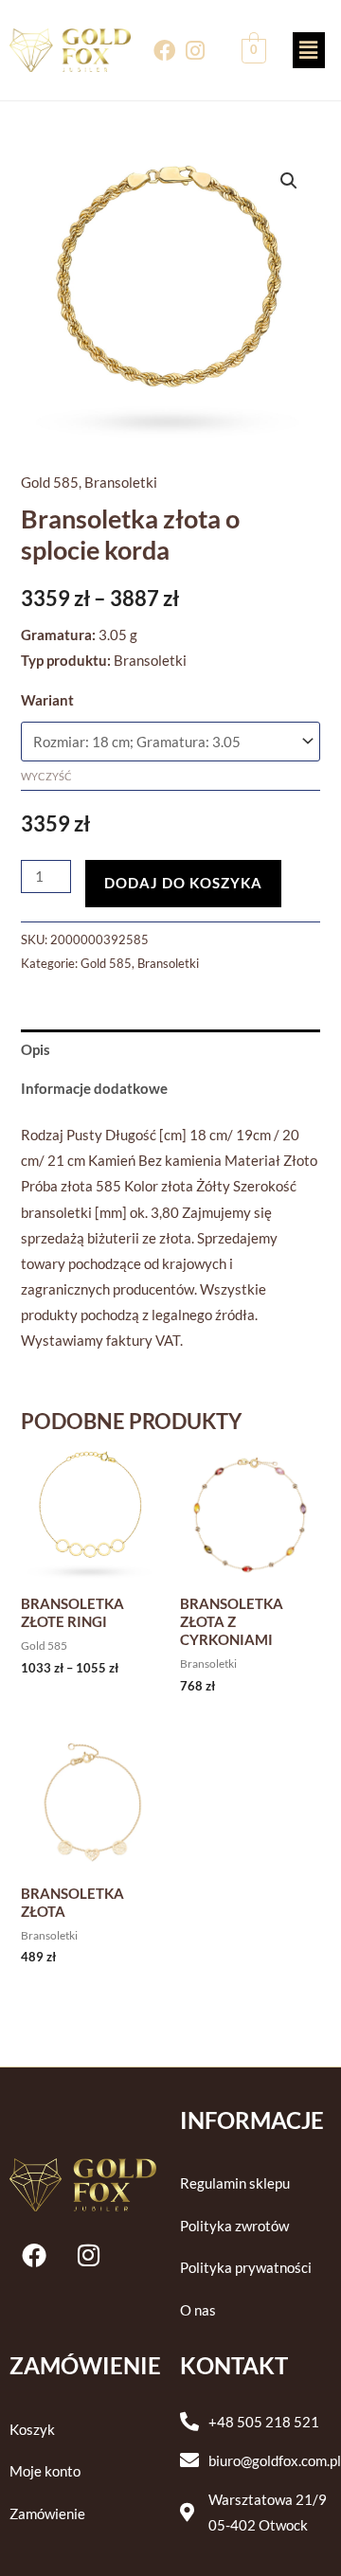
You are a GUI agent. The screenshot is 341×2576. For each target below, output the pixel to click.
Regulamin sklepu (235, 2183)
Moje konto (45, 2471)
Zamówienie (47, 2514)
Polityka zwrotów (234, 2226)
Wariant (47, 700)
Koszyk (32, 2430)
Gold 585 (50, 483)
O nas (198, 2310)
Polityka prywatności (246, 2268)
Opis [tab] (36, 1050)
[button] (309, 50)
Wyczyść (46, 776)
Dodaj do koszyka (183, 883)
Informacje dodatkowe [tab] (94, 1089)
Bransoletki (121, 483)
